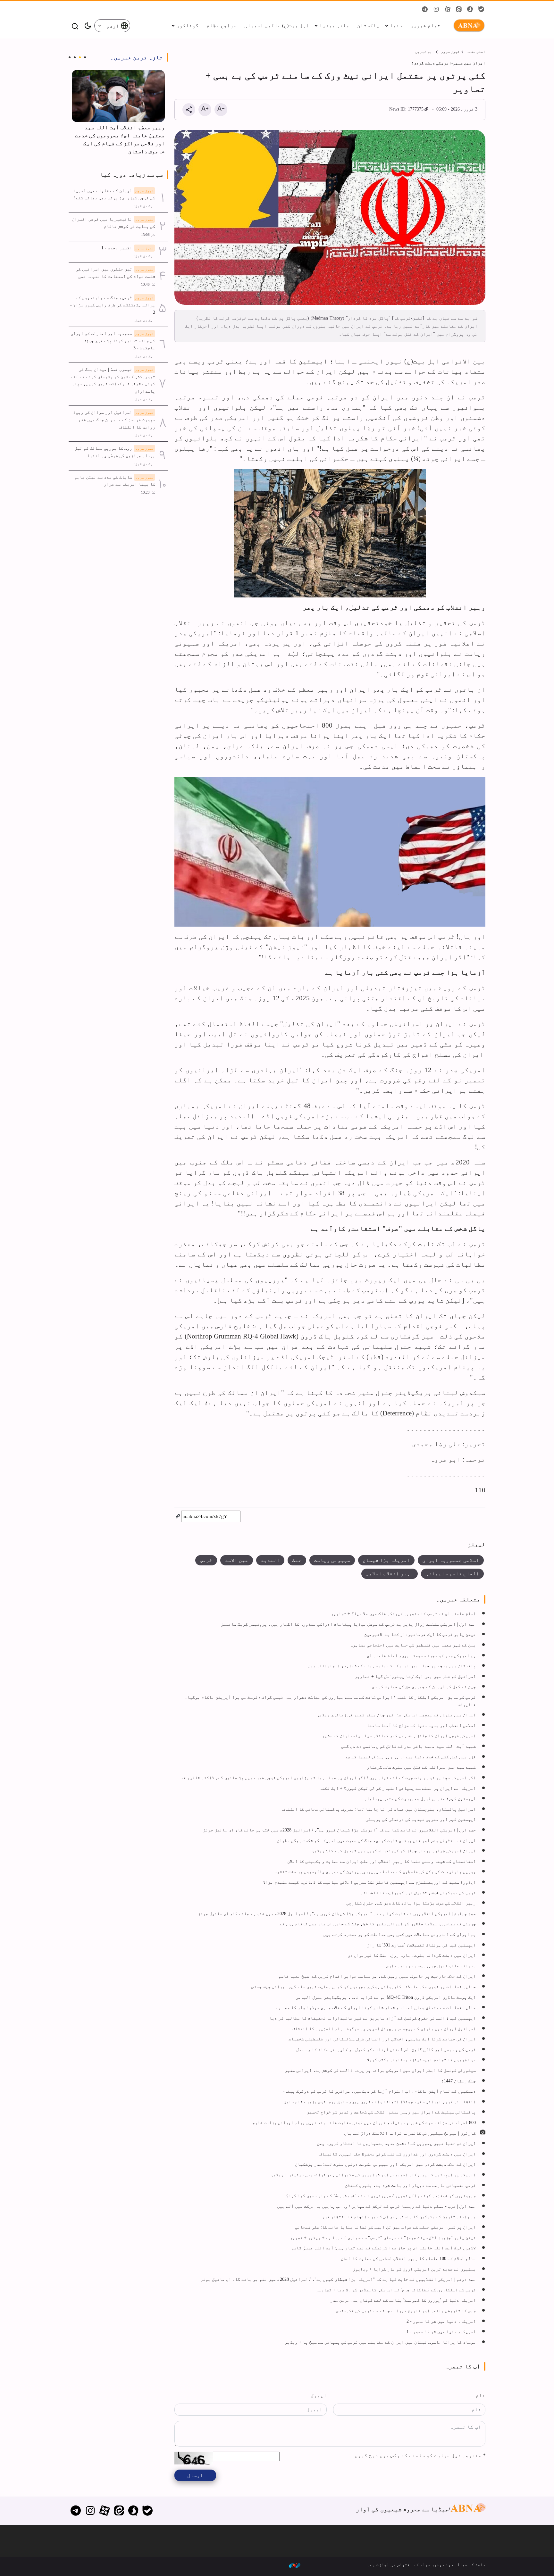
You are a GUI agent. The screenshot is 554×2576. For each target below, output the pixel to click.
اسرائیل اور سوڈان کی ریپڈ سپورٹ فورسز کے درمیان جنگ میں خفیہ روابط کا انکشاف (114, 419)
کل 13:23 (148, 492)
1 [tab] (85, 57)
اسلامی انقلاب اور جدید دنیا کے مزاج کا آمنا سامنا (421, 1725)
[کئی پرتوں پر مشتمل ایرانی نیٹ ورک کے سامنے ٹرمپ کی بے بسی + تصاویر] (330, 217)
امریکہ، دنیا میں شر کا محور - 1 (441, 2331)
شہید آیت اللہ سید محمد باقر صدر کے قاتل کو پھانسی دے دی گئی (408, 1746)
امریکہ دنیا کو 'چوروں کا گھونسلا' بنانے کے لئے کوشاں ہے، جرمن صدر (403, 2300)
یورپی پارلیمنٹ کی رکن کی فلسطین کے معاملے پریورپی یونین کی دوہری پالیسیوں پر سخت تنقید (375, 1872)
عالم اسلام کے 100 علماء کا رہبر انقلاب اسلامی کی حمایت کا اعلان (408, 2258)
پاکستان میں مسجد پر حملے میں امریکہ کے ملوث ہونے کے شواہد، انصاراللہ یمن (392, 1666)
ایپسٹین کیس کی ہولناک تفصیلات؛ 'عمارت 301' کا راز (421, 1945)
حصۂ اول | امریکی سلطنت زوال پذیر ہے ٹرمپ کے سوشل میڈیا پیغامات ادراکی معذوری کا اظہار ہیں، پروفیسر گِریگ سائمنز (348, 1624)
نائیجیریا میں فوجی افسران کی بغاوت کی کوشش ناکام (113, 223)
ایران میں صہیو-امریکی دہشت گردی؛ (448, 63)
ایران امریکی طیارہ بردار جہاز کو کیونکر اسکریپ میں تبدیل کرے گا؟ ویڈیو (394, 1851)
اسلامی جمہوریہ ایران (451, 1560)
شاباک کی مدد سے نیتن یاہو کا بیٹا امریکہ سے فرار (115, 481)
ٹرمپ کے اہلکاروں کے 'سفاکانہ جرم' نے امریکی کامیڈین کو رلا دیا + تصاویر (396, 2290)
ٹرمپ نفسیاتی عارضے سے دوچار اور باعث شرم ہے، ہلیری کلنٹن (410, 2185)
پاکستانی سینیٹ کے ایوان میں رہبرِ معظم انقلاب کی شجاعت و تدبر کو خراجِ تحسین (391, 2112)
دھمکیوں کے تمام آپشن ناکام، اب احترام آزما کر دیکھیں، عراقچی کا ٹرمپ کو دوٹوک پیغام (379, 2091)
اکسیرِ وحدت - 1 (128, 248)
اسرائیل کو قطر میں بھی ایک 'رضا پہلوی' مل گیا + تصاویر (415, 1676)
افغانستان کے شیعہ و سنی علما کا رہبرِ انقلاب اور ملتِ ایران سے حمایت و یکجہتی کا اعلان (382, 1861)
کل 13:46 (148, 284)
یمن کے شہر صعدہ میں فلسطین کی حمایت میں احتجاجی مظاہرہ (413, 1645)
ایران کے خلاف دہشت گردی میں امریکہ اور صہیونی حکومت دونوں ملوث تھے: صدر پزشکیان (385, 2164)
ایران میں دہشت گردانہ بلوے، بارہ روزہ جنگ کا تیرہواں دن (412, 1955)
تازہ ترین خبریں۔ (137, 57)
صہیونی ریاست (332, 1560)
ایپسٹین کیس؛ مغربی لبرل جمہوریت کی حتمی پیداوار (420, 1798)
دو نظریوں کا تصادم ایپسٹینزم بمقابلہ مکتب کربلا (421, 2060)
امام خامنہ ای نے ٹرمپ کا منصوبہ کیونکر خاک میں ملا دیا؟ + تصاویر (403, 1613)
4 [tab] (70, 57)
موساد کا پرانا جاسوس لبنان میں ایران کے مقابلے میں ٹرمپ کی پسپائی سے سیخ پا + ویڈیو (380, 2342)
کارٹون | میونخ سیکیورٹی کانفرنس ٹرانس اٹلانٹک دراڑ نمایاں (410, 2133)
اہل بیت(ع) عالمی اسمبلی (277, 25)
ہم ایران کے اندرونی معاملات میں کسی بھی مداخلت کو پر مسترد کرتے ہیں (399, 1934)
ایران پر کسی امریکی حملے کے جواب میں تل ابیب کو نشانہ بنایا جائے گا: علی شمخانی (385, 2227)
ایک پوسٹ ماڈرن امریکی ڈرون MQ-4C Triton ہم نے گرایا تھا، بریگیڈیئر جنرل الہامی (386, 1997)
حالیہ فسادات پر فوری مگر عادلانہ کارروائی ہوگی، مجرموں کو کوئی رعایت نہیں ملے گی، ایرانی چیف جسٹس (364, 1987)
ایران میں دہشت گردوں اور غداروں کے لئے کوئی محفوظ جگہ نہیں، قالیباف (398, 2154)
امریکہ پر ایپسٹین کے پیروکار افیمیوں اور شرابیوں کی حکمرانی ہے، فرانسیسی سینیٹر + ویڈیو (373, 2175)
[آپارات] (105, 2511)
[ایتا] (119, 2511)
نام (481, 2395)
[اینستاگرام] (90, 2511)
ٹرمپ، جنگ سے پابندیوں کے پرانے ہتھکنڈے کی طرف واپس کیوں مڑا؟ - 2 (113, 305)
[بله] (148, 2511)
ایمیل (319, 2395)
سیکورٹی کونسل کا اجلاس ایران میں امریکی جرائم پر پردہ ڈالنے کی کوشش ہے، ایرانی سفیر (380, 2070)
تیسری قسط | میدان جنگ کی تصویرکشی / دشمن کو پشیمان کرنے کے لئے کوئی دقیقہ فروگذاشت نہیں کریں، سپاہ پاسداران (113, 380)
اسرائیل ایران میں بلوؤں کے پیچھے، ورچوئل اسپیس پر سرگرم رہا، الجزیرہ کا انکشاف (384, 2029)
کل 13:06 (148, 235)
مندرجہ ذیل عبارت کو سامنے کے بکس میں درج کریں (420, 2455)
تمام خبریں (425, 25)
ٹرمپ (206, 1560)
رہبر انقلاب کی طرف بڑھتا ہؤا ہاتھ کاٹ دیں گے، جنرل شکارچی (411, 1903)
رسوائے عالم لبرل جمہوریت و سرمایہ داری (431, 1966)
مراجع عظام (222, 25)
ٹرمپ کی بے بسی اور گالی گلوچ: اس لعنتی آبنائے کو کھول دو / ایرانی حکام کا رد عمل (386, 2049)
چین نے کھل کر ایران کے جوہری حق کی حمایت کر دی (424, 1687)
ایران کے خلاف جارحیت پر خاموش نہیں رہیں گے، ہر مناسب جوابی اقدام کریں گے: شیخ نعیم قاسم (377, 1976)
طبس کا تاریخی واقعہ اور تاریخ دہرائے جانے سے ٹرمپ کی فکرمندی (406, 2311)
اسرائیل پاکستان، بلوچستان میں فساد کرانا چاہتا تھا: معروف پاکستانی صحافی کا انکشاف (379, 1809)
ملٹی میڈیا (334, 25)
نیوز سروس (450, 52)
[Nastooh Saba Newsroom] (295, 2565)
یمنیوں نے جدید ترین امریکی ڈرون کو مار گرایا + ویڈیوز (414, 2269)
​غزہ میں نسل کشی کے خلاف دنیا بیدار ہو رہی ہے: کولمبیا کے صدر (409, 1757)
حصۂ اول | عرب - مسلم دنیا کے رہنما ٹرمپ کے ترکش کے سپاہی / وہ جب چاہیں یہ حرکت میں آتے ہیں (376, 2206)
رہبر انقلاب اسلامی (390, 1574)
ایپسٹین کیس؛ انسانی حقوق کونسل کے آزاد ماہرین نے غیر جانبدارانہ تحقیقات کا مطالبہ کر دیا (373, 2018)
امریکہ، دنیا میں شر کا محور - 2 (441, 2321)
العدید (270, 1560)
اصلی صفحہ (476, 52)
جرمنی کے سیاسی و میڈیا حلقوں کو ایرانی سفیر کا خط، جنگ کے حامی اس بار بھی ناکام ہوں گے (378, 1924)
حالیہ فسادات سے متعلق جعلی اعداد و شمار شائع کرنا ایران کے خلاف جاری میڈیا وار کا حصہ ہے (376, 2007)
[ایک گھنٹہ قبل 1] (118, 96)
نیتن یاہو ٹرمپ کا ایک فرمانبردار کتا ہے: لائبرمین (420, 1634)
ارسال (195, 2475)
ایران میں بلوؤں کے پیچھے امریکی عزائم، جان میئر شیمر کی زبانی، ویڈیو (396, 1715)
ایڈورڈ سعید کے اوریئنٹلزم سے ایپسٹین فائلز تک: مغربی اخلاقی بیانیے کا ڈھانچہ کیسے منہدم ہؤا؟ (369, 1882)
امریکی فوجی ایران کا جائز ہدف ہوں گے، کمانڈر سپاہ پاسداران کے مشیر (399, 1736)
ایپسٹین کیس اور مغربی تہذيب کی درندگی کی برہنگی (421, 1819)
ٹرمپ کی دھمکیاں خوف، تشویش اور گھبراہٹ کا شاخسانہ (418, 1893)
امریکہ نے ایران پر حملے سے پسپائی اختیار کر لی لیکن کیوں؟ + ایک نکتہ (398, 1788)
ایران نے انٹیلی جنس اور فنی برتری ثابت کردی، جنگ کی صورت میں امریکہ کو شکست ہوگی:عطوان (376, 1840)
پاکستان (368, 25)
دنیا (396, 25)
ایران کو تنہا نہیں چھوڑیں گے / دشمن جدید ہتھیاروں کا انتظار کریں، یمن (396, 2143)
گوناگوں (188, 25)
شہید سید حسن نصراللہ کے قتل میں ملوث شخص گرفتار (421, 1767)
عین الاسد (237, 1560)
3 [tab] (75, 57)
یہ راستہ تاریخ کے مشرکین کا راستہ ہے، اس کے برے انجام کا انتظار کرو (399, 2217)
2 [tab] (80, 57)
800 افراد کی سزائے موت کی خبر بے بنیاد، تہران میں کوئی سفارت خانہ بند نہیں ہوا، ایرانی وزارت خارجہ (363, 2122)
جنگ (297, 1560)
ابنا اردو (468, 26)
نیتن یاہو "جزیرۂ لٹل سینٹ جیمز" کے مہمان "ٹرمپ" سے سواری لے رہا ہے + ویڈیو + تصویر (383, 2238)
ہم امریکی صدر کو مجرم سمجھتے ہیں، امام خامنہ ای (421, 1655)
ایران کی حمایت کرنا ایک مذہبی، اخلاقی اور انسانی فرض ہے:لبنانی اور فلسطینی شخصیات (382, 2039)
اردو (113, 26)
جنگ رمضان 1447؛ (458, 2081)
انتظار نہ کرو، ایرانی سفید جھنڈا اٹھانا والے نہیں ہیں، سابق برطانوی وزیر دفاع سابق (380, 2102)
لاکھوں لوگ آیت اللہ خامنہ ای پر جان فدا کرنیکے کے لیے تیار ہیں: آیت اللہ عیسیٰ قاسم (383, 2248)
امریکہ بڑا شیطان (386, 1560)
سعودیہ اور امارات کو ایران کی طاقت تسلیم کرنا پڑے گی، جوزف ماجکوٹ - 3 (113, 341)
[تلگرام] (76, 2511)
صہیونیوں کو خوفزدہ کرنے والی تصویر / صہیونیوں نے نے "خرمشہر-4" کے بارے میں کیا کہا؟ (381, 2196)
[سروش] (133, 2511)
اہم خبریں (425, 52)
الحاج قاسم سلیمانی (452, 1574)
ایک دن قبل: (145, 206)
